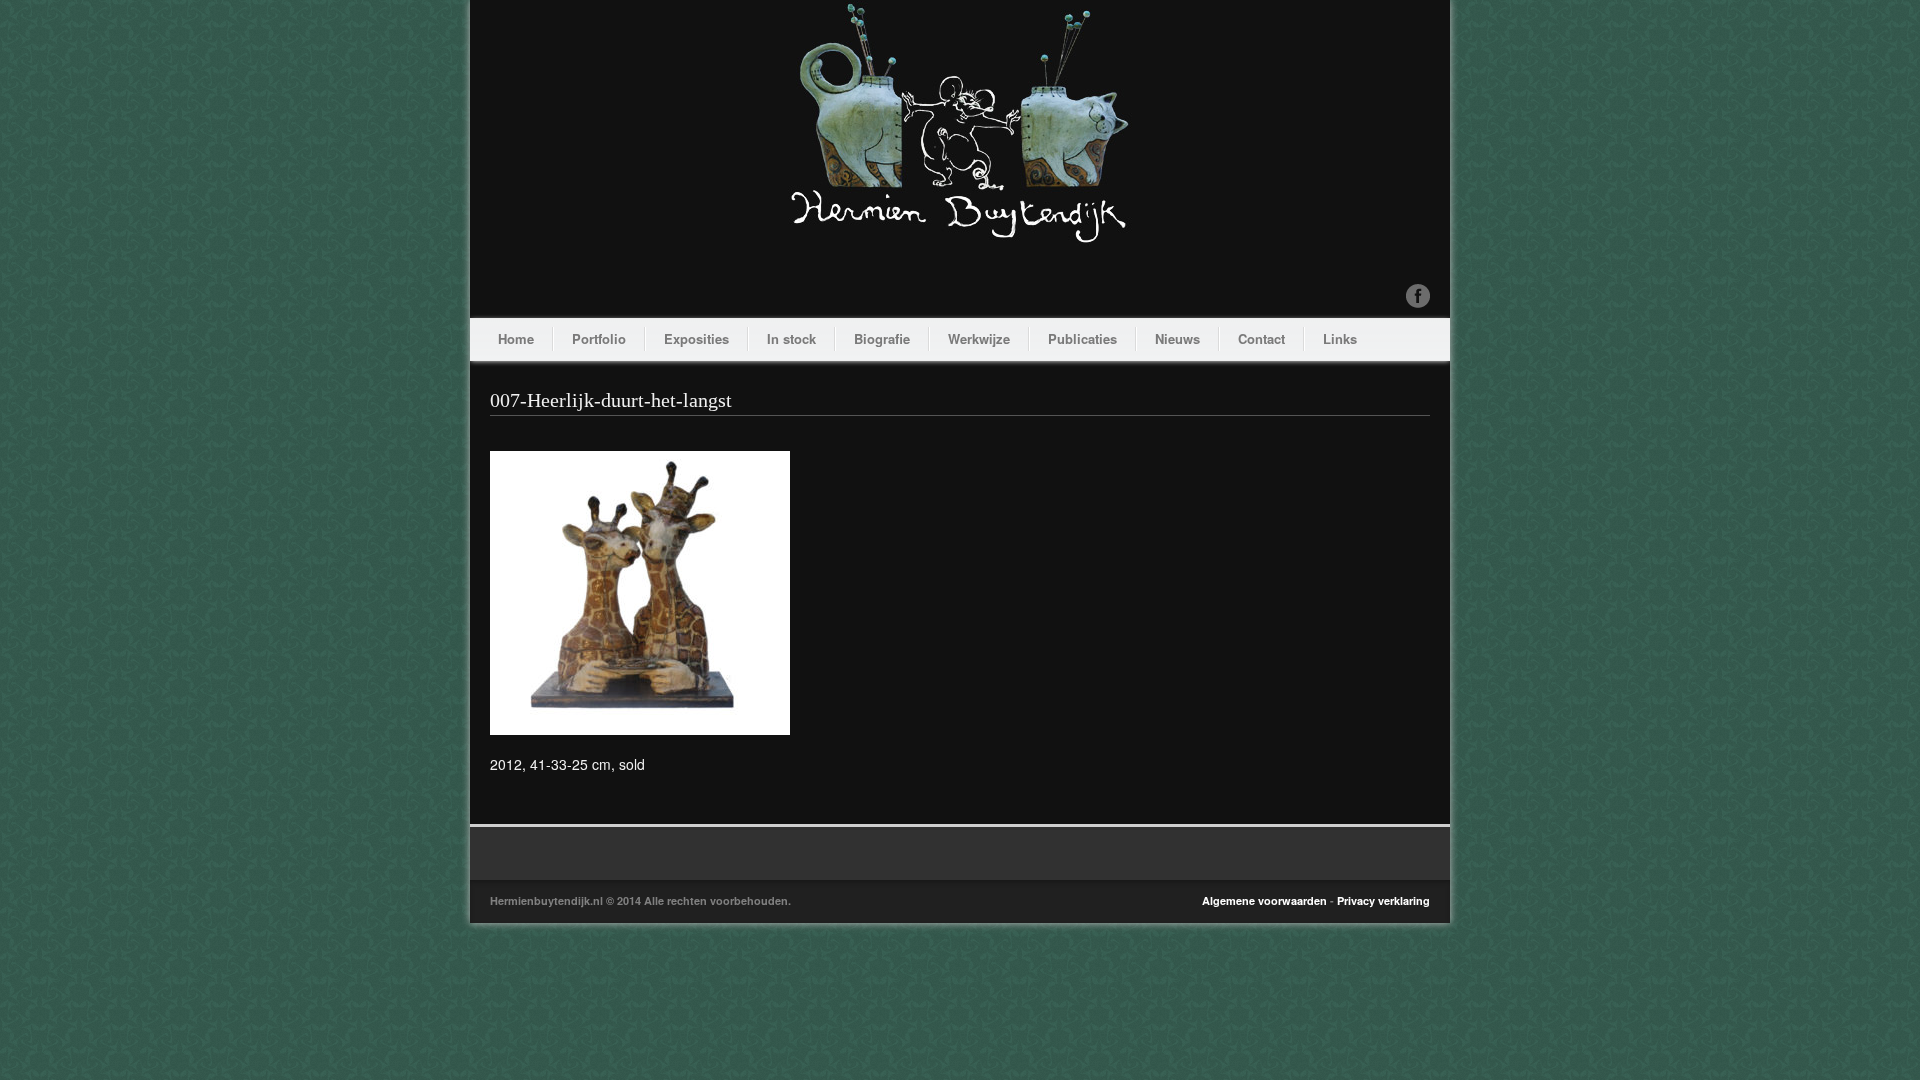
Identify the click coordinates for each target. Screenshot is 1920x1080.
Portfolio (599, 338)
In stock (791, 338)
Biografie (882, 338)
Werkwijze (979, 338)
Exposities (696, 338)
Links (1340, 338)
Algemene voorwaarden (1264, 900)
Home (516, 338)
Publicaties (1082, 338)
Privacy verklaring (1383, 900)
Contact (1261, 338)
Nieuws (1177, 338)
